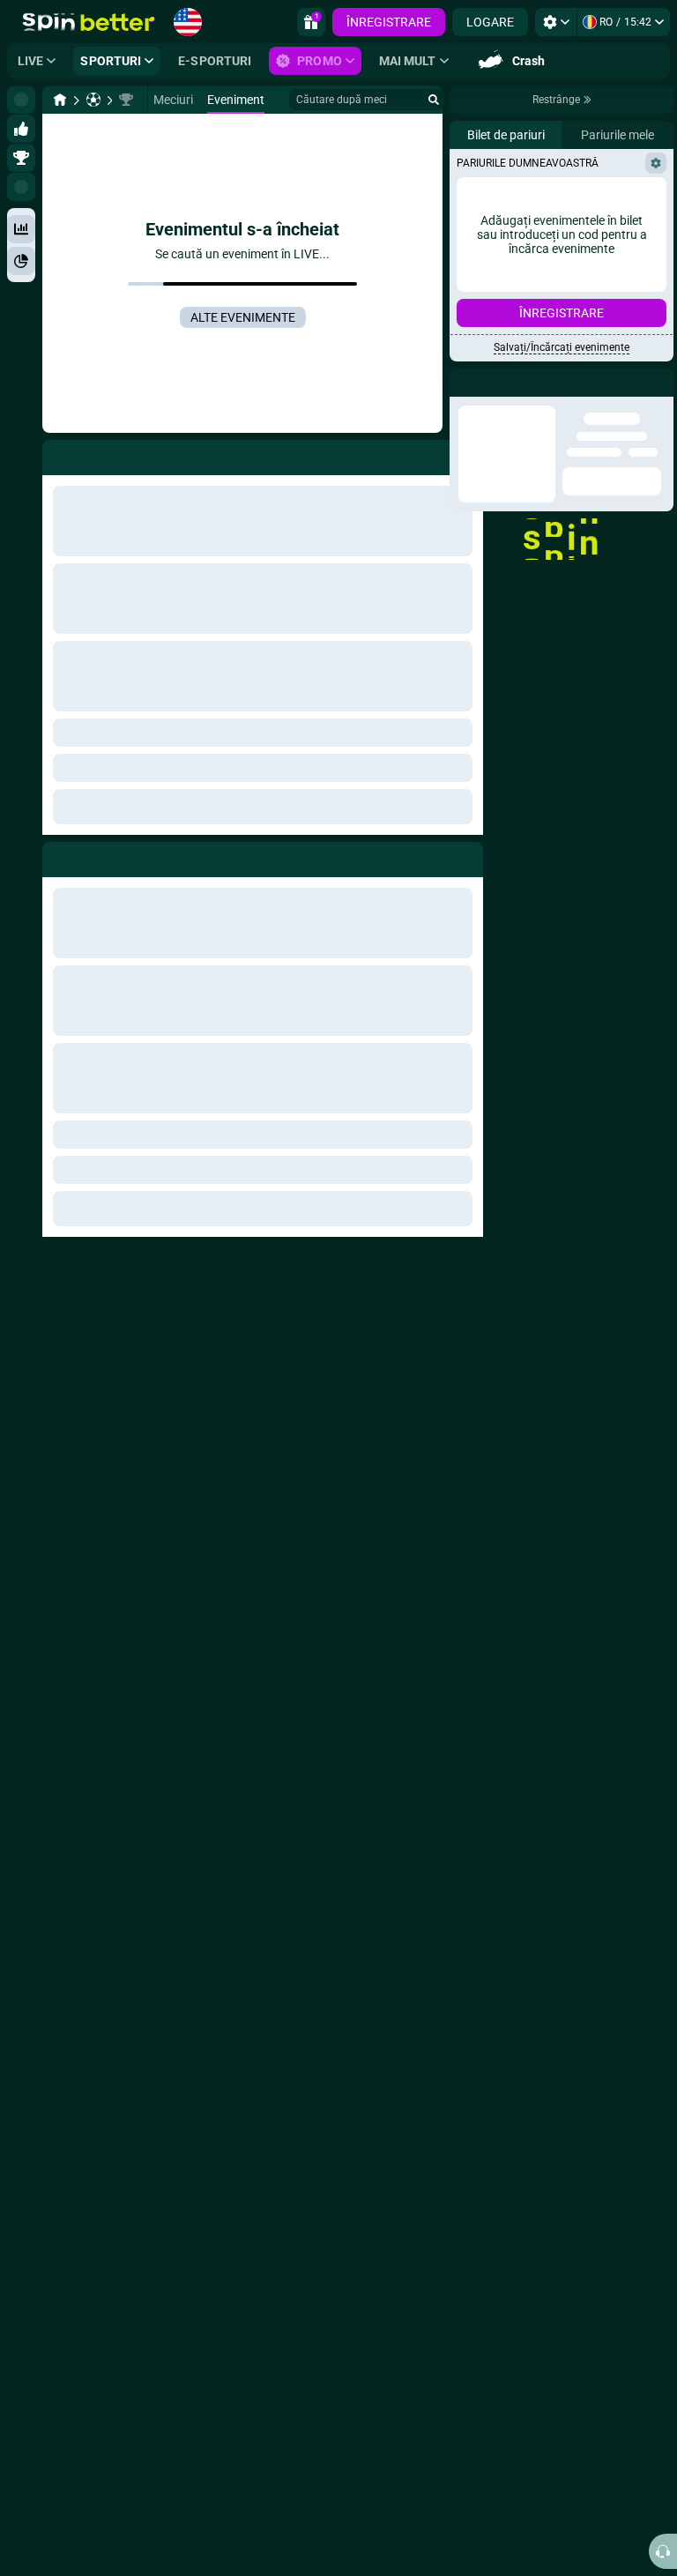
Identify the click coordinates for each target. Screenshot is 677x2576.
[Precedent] (56, 856)
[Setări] (556, 22)
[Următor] (96, 856)
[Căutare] (434, 100)
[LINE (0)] (60, 100)
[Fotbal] (93, 100)
